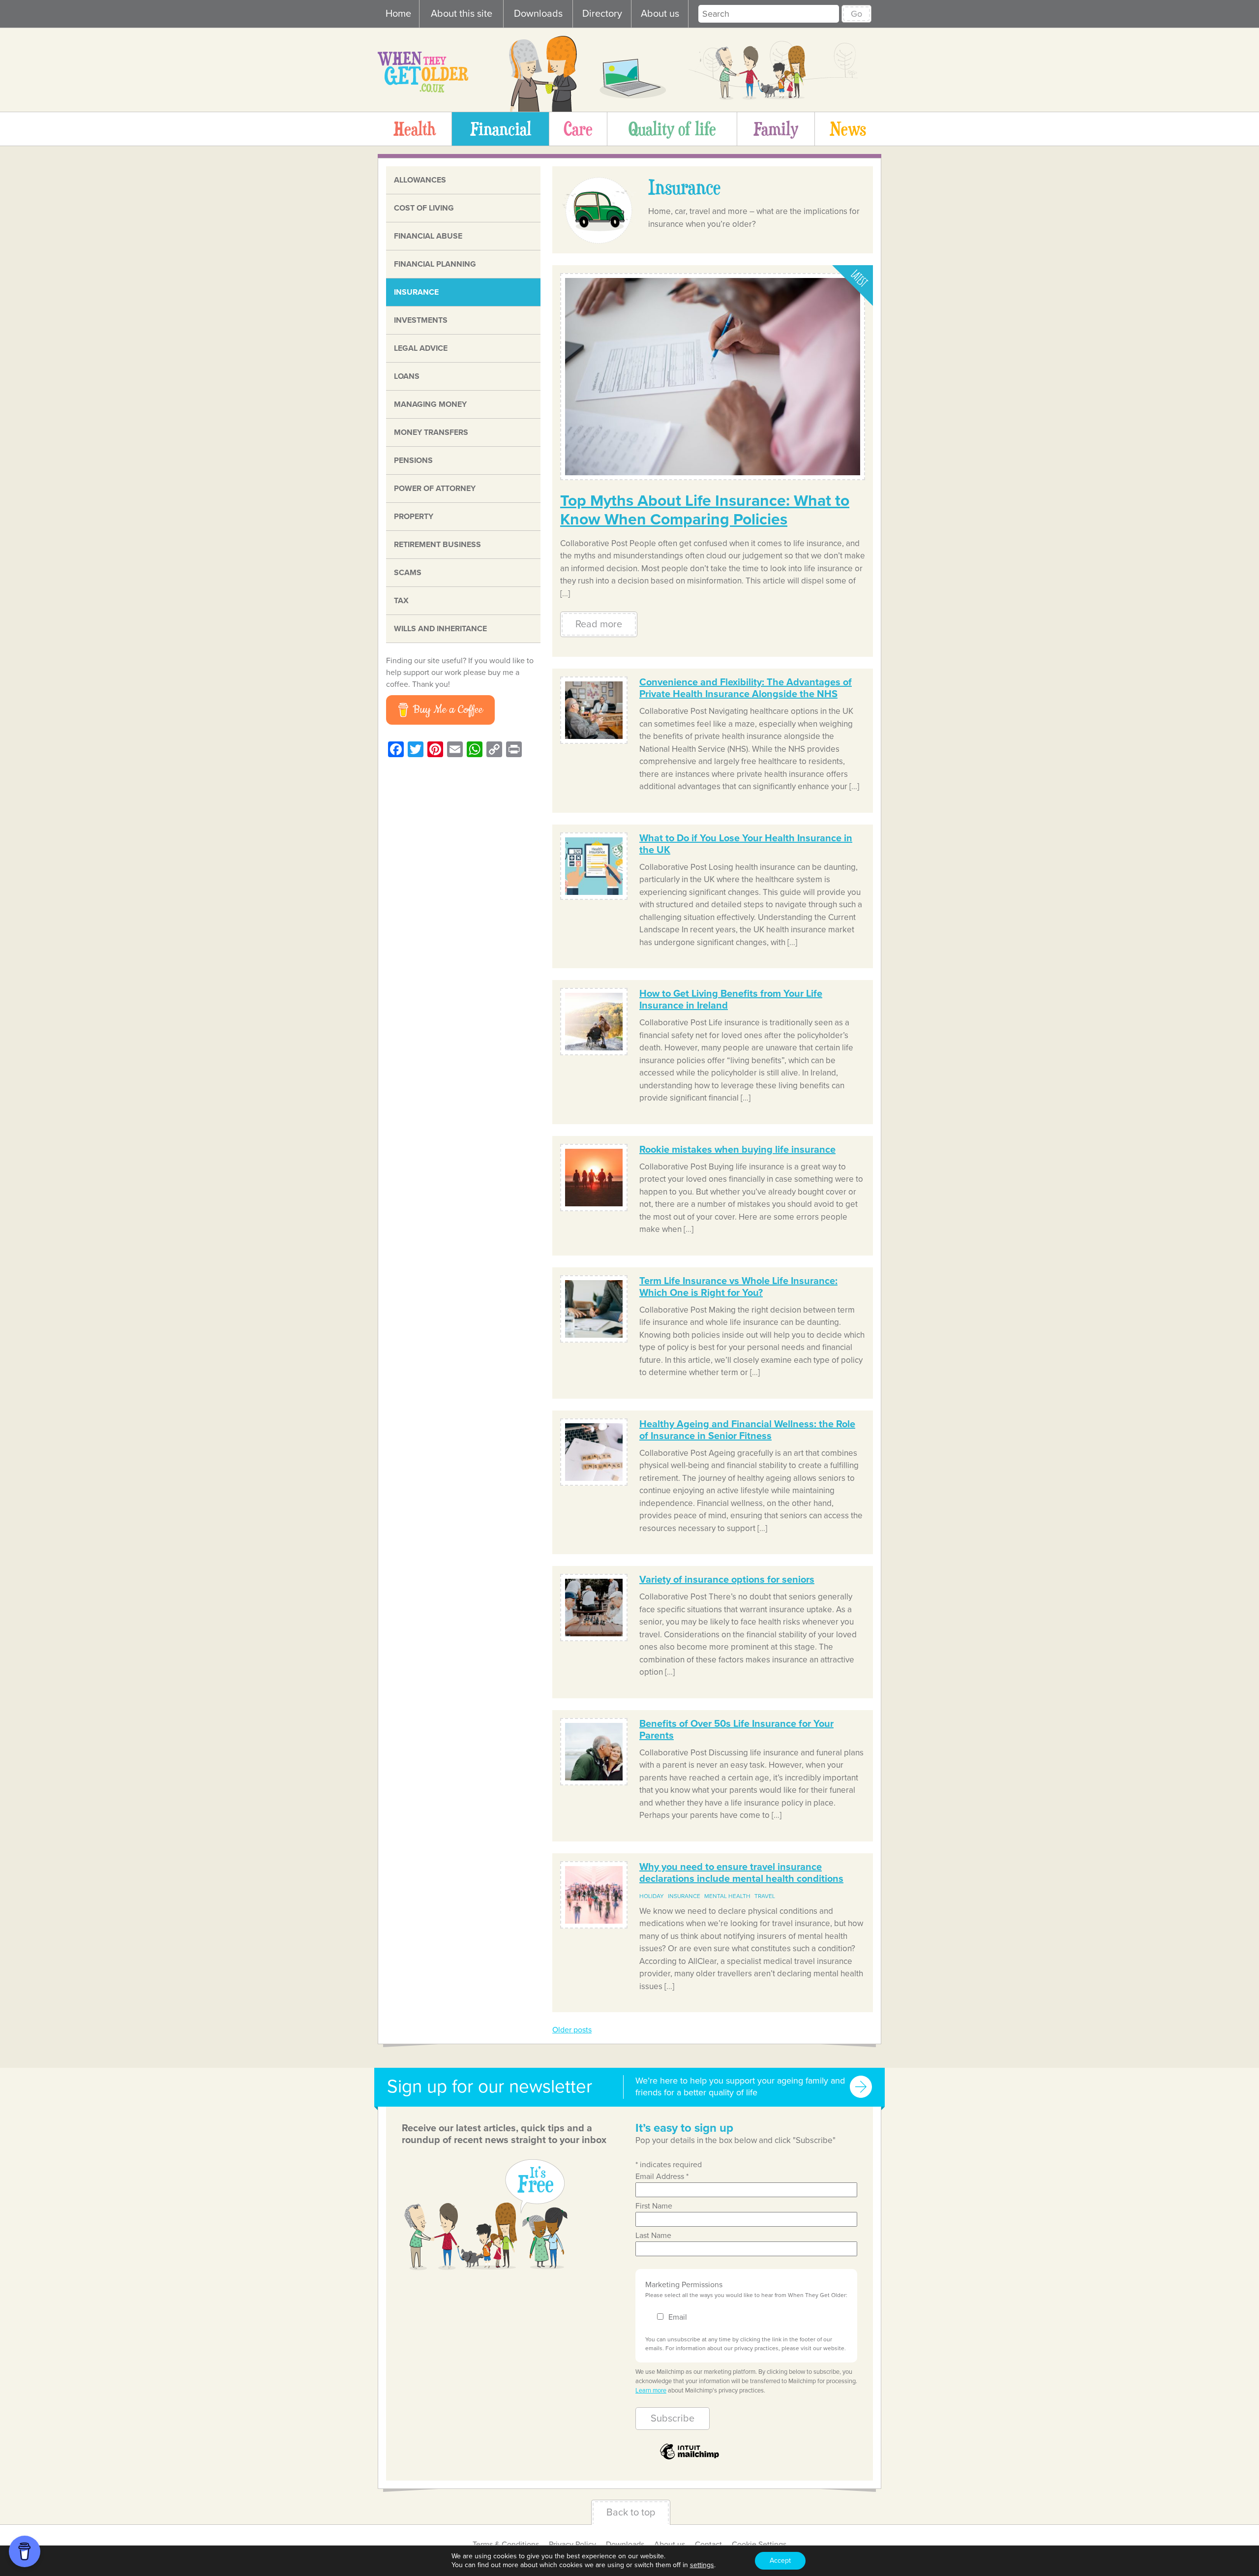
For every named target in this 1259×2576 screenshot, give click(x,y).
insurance (684, 1896)
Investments (421, 320)
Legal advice (421, 348)
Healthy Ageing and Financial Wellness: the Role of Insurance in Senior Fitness (747, 1430)
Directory (602, 14)
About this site (462, 14)
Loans (407, 376)
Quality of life (672, 128)
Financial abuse (428, 236)
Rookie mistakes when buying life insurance (737, 1150)
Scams (408, 573)
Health (415, 128)
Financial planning (435, 264)
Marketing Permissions (684, 2285)
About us (660, 14)
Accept (780, 2561)
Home (398, 14)
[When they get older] (423, 90)
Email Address (662, 2177)
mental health (727, 1896)
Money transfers (431, 432)
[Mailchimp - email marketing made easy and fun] (689, 2459)
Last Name (653, 2236)
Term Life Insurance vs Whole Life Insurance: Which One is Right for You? (738, 1287)
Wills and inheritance (440, 629)
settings (702, 2565)
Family (776, 128)
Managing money (430, 404)
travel (765, 1896)
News (848, 128)
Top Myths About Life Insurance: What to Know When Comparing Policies (705, 510)
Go (856, 14)
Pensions (413, 460)
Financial (501, 128)
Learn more (651, 2391)
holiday (652, 1896)
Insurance (416, 292)
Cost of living (424, 208)
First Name (654, 2206)
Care (578, 128)
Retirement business (437, 545)
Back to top (631, 2513)
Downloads (538, 14)
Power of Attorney (435, 489)
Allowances (420, 180)
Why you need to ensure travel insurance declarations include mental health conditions (741, 1873)
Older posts (572, 2030)
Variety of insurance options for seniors (727, 1580)
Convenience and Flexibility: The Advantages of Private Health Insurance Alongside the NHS (746, 688)
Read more (599, 624)
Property (414, 517)
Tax (401, 601)
